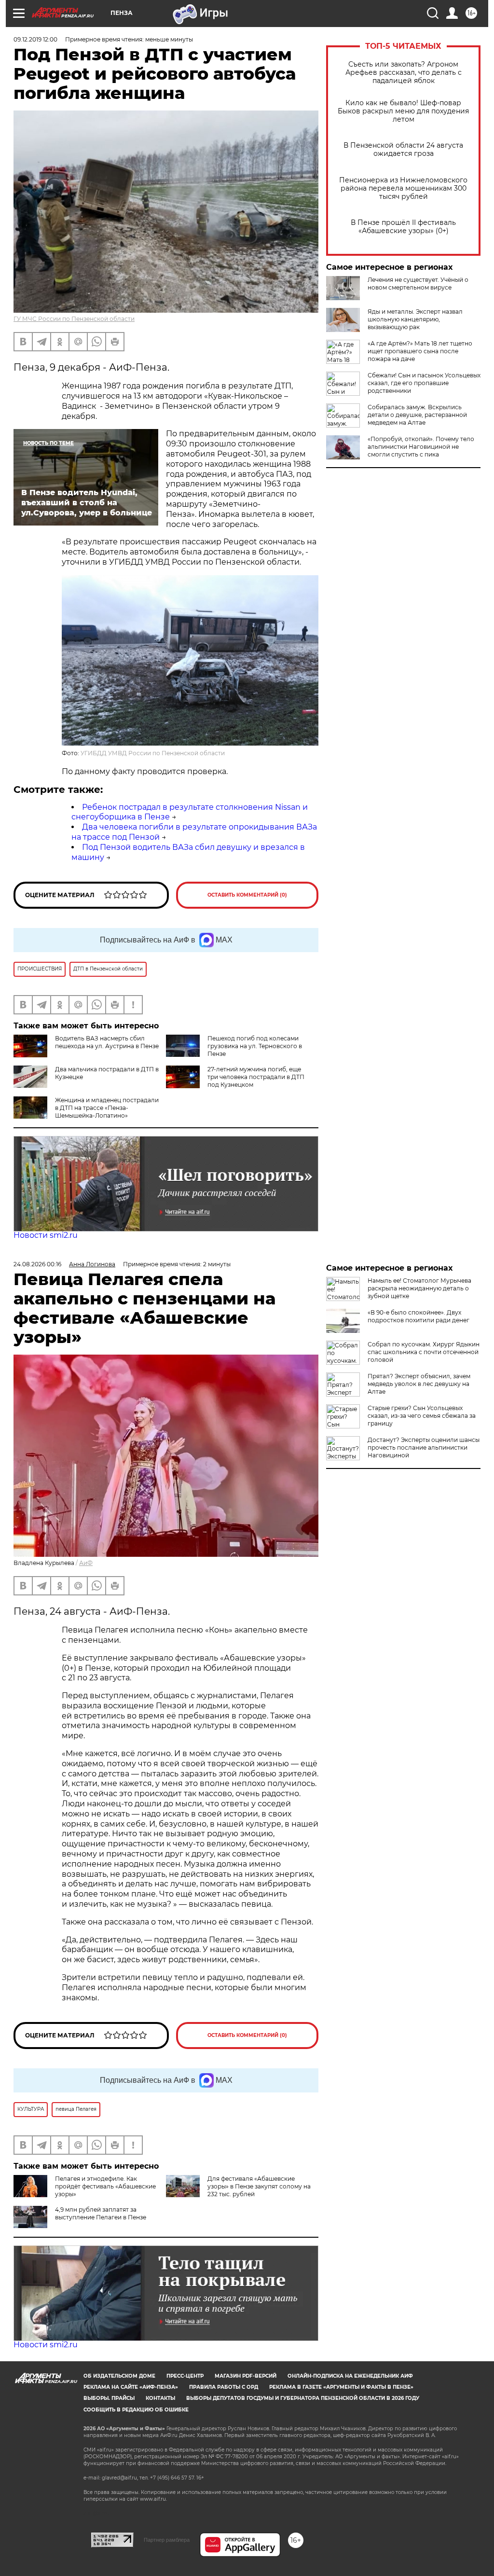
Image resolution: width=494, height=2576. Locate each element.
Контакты (160, 2398)
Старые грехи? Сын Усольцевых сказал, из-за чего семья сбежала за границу (422, 1416)
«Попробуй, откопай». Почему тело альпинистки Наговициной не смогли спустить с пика (421, 447)
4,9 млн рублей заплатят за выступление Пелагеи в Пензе (101, 2213)
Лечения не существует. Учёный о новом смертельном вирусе (418, 284)
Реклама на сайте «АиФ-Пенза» (131, 2387)
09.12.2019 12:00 (35, 39)
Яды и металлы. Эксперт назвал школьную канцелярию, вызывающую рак (415, 319)
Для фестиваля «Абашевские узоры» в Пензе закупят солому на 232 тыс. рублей (259, 2186)
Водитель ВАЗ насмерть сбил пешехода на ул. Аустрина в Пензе (107, 1042)
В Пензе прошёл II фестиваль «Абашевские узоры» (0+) (403, 227)
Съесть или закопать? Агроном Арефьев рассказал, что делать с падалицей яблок (404, 73)
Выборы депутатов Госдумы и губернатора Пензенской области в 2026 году (303, 2398)
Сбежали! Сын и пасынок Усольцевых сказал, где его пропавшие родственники (424, 383)
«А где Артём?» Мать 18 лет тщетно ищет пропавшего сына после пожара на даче (420, 351)
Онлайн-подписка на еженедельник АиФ (350, 2376)
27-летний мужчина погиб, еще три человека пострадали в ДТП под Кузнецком (256, 1077)
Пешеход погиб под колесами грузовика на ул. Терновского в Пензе (255, 1046)
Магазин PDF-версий (246, 2376)
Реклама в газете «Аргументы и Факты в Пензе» (341, 2387)
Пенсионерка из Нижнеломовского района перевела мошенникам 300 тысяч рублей (403, 188)
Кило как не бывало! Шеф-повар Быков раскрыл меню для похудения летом (403, 111)
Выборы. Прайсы (109, 2398)
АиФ (86, 1563)
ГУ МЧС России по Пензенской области (74, 319)
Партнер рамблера (167, 2540)
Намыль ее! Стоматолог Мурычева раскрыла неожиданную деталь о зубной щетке (419, 1288)
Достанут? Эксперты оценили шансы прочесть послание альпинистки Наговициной (424, 1447)
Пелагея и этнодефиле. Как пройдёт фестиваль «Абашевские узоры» (105, 2186)
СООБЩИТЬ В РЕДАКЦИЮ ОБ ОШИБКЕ (136, 2410)
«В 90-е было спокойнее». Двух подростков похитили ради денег (419, 1316)
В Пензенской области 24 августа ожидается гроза (403, 150)
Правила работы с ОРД (224, 2387)
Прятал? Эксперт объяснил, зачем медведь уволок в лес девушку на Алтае (419, 1384)
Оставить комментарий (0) (247, 895)
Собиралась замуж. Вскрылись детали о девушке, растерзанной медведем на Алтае (417, 415)
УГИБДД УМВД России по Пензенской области (153, 753)
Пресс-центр (185, 2376)
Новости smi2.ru (46, 1235)
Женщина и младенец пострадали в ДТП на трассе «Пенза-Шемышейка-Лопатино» (107, 1108)
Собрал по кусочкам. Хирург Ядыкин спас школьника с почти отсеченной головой (424, 1352)
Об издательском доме (119, 2376)
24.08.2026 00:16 (37, 1264)
